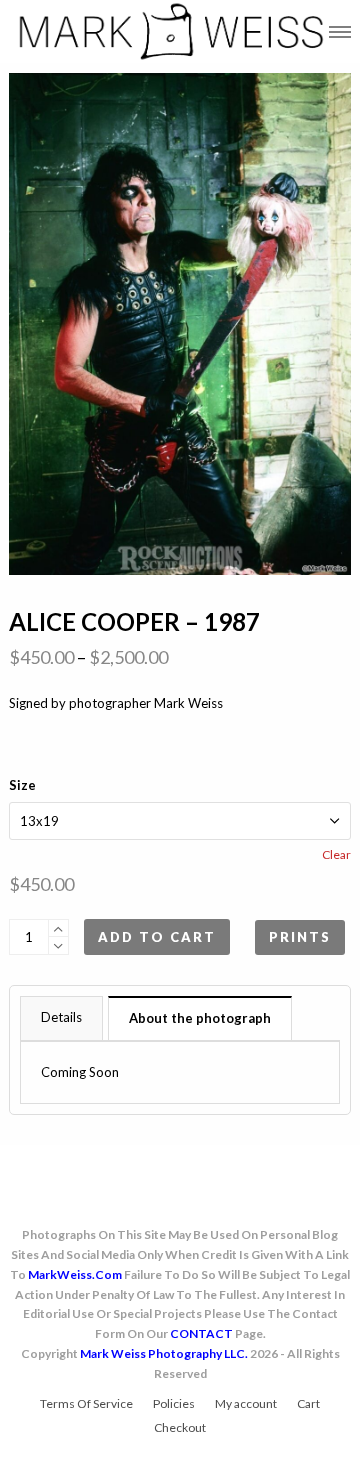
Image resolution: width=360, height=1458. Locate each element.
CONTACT (201, 1333)
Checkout (180, 1427)
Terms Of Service (86, 1403)
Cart (308, 1403)
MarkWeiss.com (75, 1274)
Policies (174, 1403)
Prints (300, 937)
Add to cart (157, 937)
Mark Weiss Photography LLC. (164, 1353)
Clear (336, 854)
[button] (340, 31)
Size (22, 785)
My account (246, 1403)
